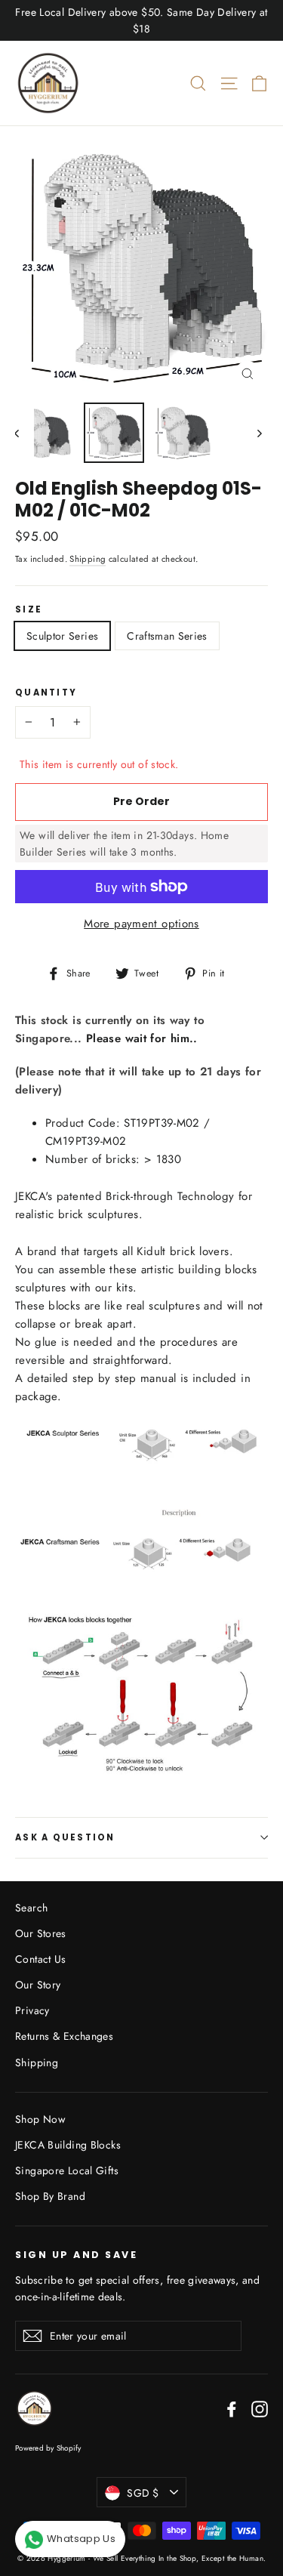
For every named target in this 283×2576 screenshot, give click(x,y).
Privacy (32, 2010)
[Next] (258, 433)
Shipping (88, 559)
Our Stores (41, 1933)
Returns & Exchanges (64, 2036)
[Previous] (25, 433)
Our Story (38, 1985)
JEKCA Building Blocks (68, 2145)
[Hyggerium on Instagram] (260, 2409)
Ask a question (65, 1837)
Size (29, 610)
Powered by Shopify (48, 2448)
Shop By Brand (50, 2196)
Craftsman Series (167, 636)
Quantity (46, 693)
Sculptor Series (62, 636)
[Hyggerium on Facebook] (232, 2409)
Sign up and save (76, 2254)
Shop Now (40, 2119)
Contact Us (41, 1959)
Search (31, 1908)
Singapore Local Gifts (67, 2170)
